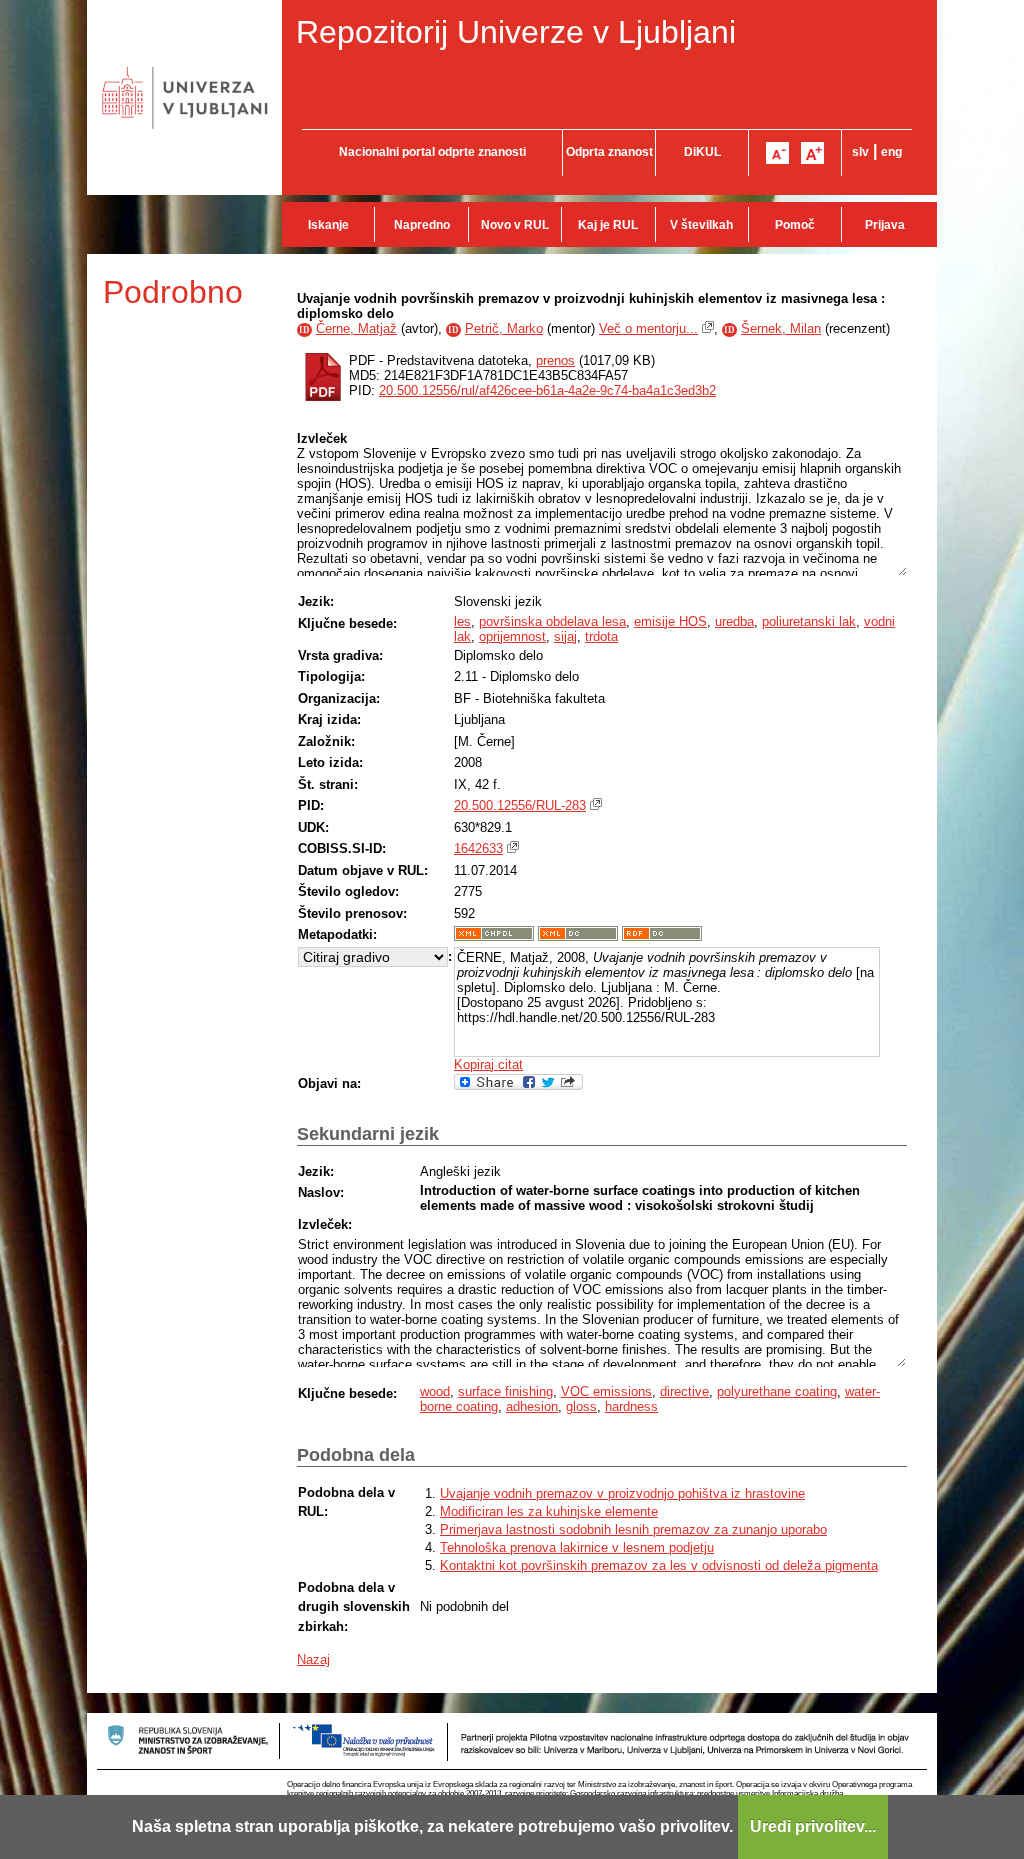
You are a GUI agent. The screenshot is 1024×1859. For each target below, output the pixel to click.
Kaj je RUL (608, 225)
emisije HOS (670, 621)
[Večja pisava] (812, 153)
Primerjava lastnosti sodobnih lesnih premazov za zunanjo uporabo (633, 1529)
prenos (555, 360)
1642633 (478, 848)
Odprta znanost (609, 152)
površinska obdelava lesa (552, 621)
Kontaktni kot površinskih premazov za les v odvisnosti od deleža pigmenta (659, 1565)
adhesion (532, 1406)
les (462, 621)
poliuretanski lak (809, 621)
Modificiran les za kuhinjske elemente (549, 1511)
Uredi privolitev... (813, 1826)
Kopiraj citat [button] (488, 1064)
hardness (631, 1406)
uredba (734, 621)
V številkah (701, 225)
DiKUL (702, 152)
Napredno (422, 225)
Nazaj (313, 1659)
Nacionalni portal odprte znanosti (432, 152)
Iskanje (328, 225)
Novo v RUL (515, 225)
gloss (581, 1406)
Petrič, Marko (504, 328)
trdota (601, 636)
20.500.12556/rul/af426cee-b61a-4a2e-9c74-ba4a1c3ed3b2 (547, 390)
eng (891, 152)
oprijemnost (512, 636)
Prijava (885, 225)
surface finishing (505, 1391)
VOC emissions (606, 1391)
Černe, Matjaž (356, 328)
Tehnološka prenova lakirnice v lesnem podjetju (577, 1547)
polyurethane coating (777, 1391)
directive (684, 1391)
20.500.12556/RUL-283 (520, 805)
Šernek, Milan (781, 328)
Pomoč (795, 225)
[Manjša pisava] (777, 153)
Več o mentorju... (648, 328)
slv (860, 152)
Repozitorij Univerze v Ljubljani (516, 32)
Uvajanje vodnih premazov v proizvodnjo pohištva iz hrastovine (622, 1493)
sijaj (565, 636)
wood (435, 1391)
